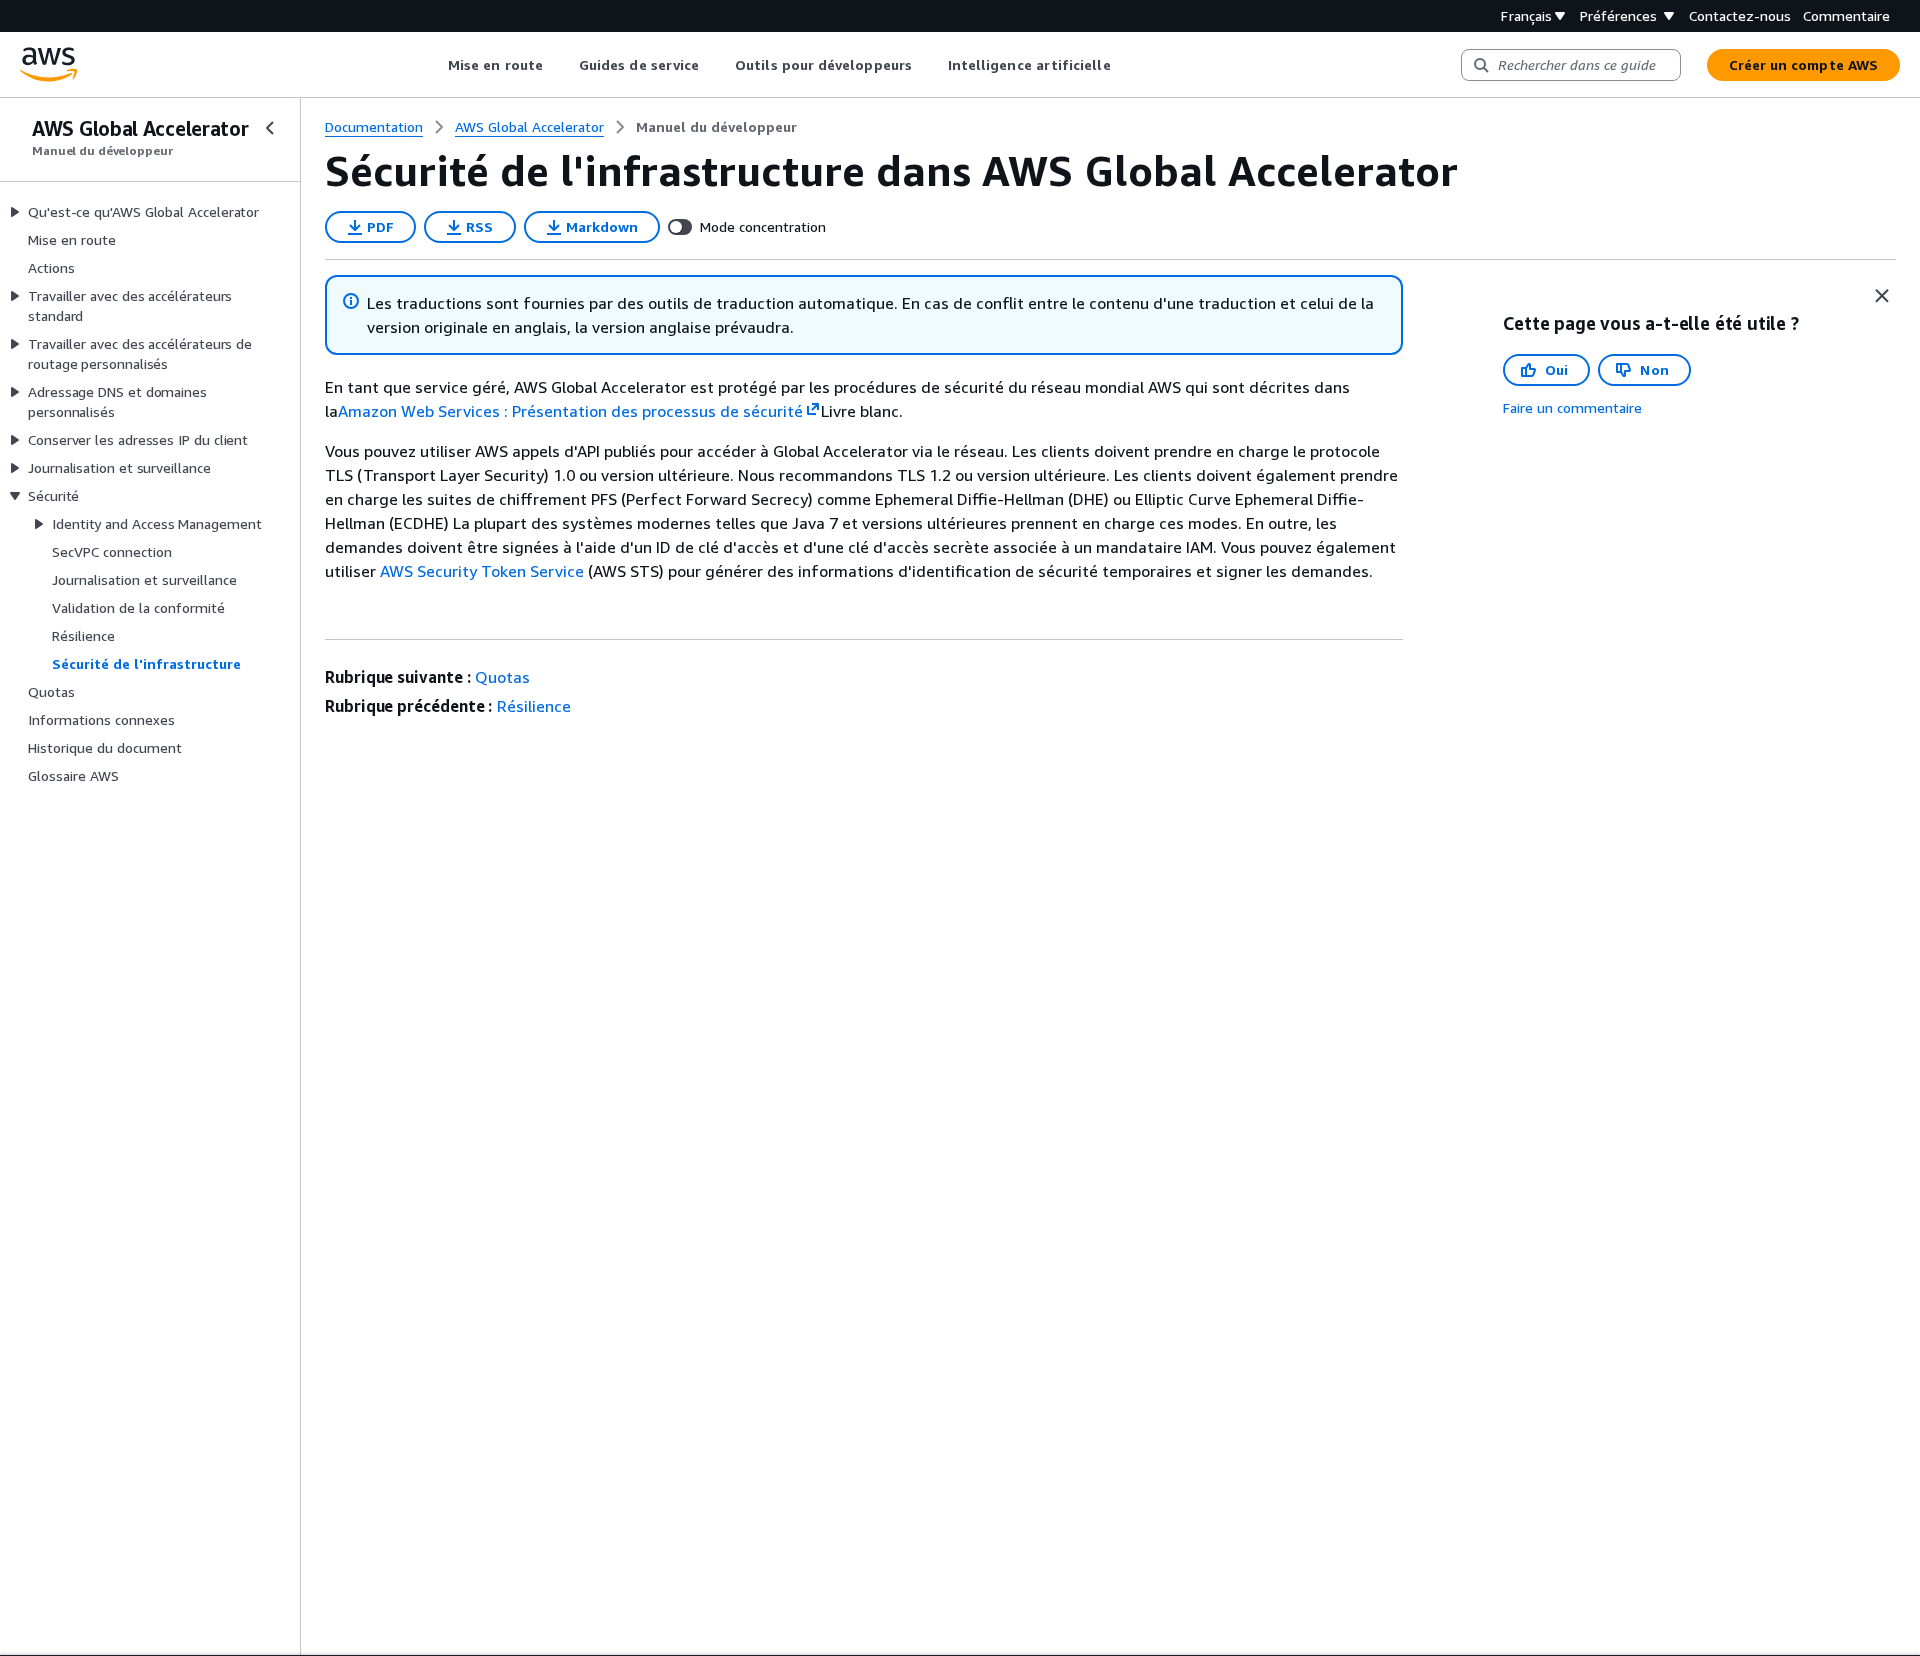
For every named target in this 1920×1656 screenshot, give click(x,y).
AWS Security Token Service (482, 571)
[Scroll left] (433, 65)
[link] (716, 127)
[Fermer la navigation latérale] (270, 128)
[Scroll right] (1125, 65)
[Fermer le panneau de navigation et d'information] (1882, 296)
